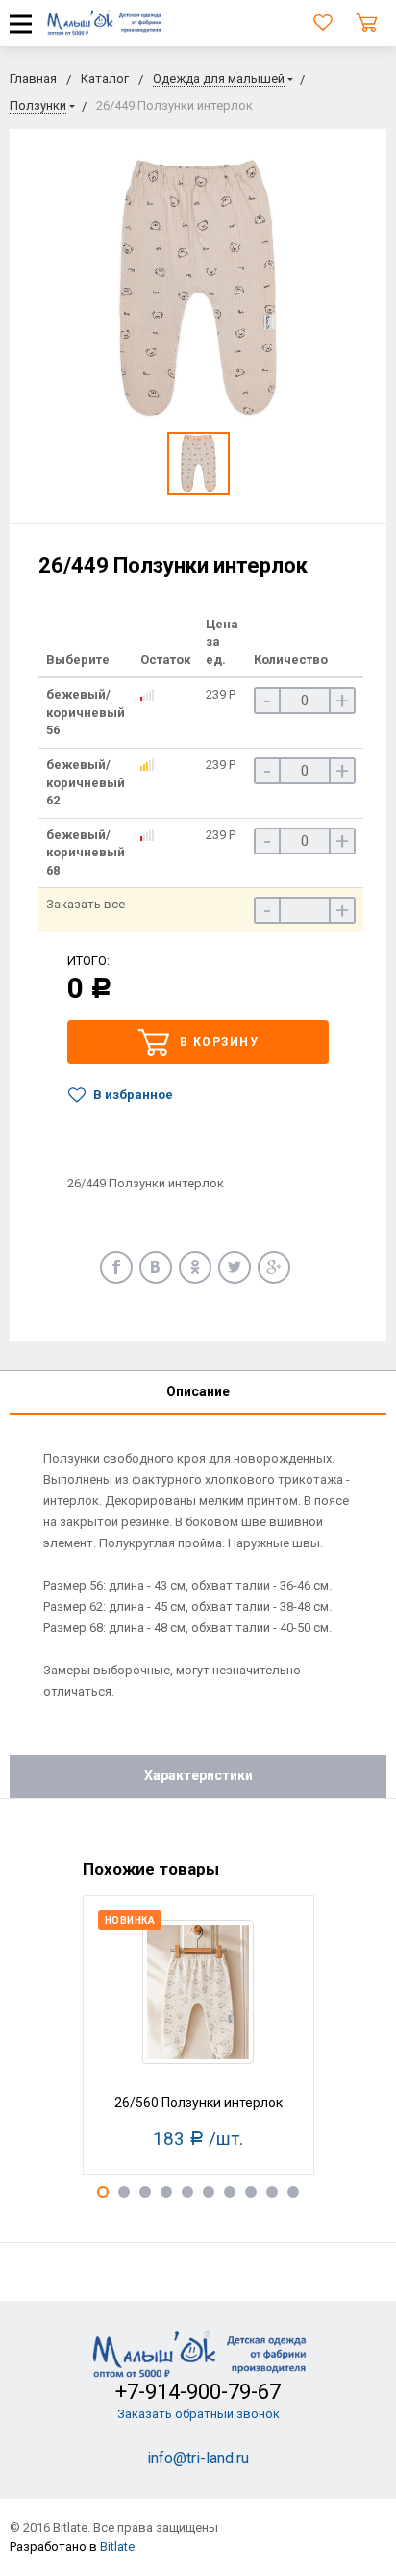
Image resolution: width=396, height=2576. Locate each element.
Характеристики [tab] (198, 1775)
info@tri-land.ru (198, 2458)
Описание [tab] (198, 1391)
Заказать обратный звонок (198, 2414)
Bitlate (117, 2547)
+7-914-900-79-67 (198, 2392)
